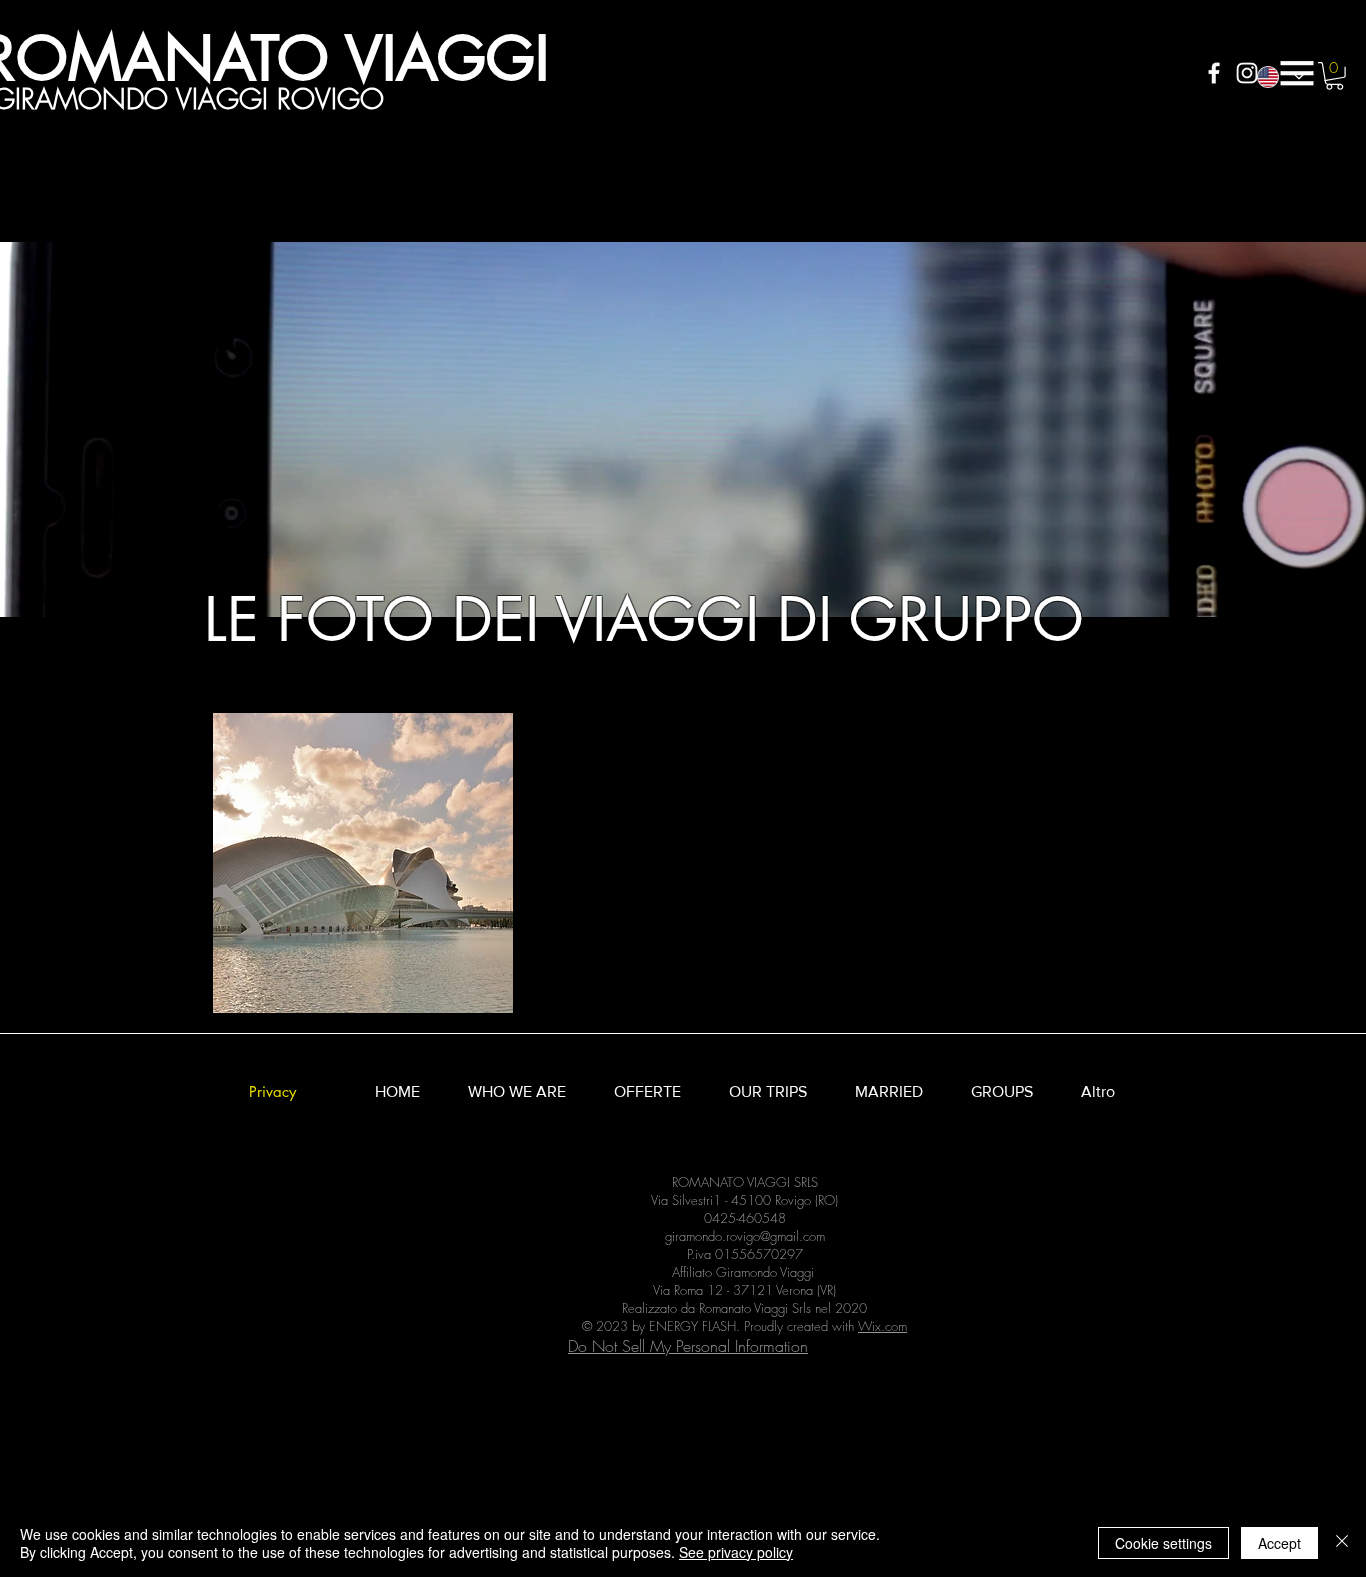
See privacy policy (736, 1552)
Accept (1279, 1543)
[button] (1297, 73)
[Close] (1342, 1543)
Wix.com (882, 1326)
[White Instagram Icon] (1247, 73)
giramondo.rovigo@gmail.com (745, 1236)
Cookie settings (1163, 1543)
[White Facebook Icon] (1214, 73)
